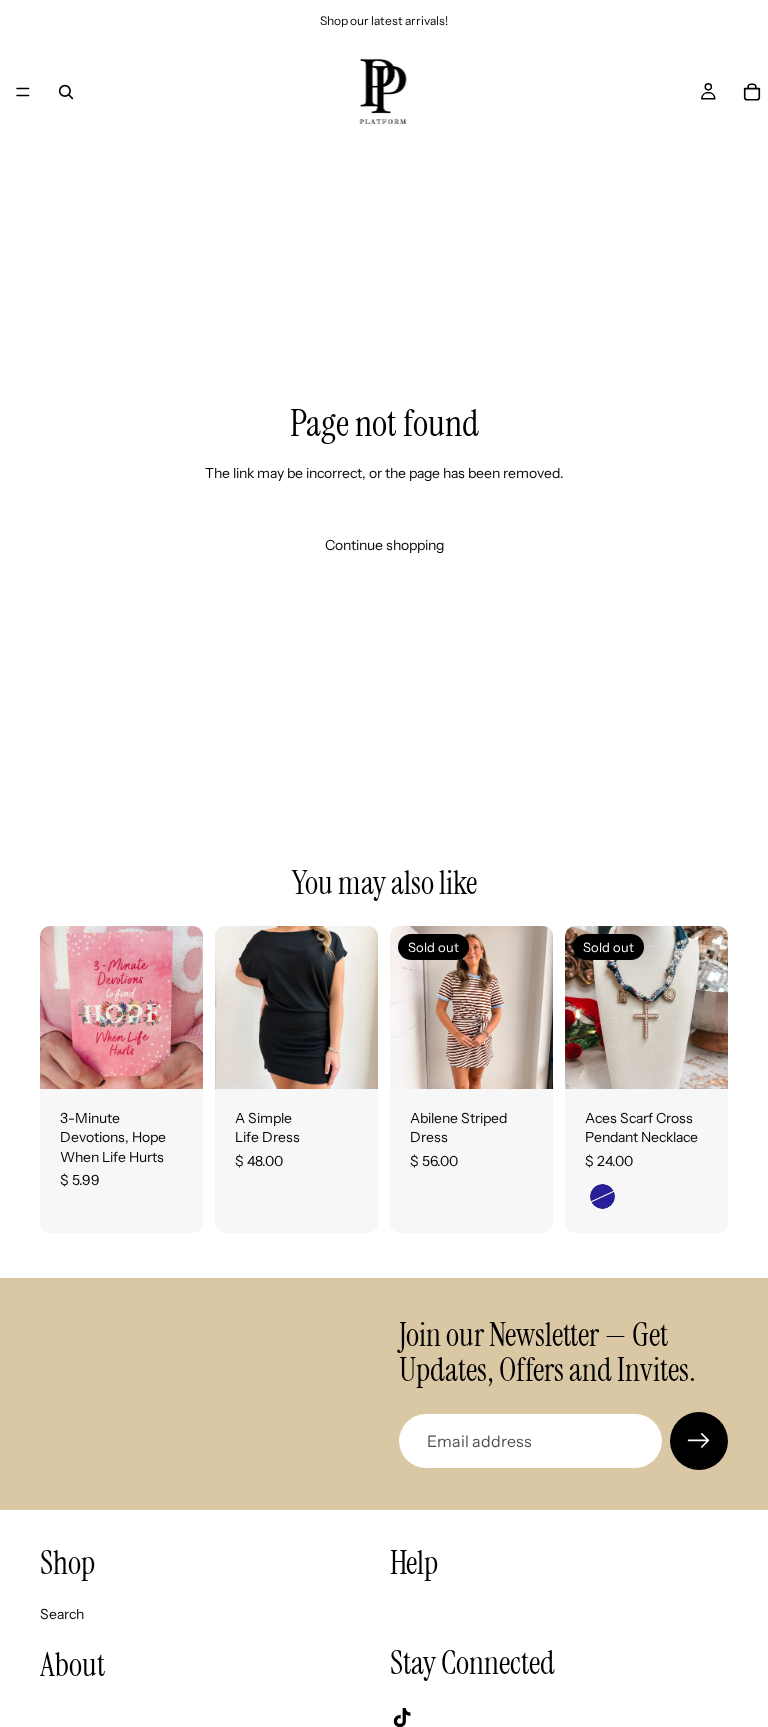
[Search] (66, 92)
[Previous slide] (412, 1007)
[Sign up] (699, 1441)
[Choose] (347, 1058)
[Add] (172, 1058)
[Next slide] (531, 1007)
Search (62, 1614)
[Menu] (23, 92)
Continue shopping (384, 545)
